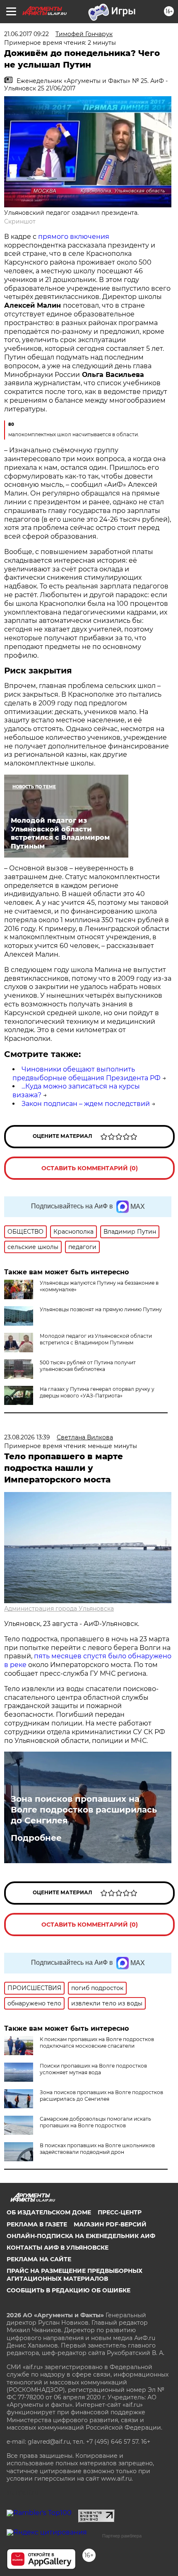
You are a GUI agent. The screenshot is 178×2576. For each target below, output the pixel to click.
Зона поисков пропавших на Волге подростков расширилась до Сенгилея (84, 1810)
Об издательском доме (49, 2212)
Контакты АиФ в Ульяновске (58, 2248)
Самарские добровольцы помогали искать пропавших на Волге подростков (95, 2122)
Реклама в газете (37, 2224)
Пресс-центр (120, 2212)
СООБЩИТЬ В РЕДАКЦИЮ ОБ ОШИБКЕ (69, 2290)
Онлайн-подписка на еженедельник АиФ (81, 2236)
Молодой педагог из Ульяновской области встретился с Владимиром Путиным (96, 1339)
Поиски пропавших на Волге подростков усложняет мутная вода (93, 2069)
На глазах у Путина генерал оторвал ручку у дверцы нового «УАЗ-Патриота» (97, 1392)
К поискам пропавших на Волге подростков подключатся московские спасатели (97, 2043)
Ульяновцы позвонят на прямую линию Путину (101, 1309)
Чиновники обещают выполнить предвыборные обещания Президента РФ (87, 1074)
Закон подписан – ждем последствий (86, 1104)
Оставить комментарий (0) (90, 1168)
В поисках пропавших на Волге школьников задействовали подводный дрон (97, 2149)
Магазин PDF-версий (110, 2224)
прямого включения (74, 237)
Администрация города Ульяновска (59, 1609)
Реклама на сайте (39, 2259)
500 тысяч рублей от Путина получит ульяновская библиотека (88, 1366)
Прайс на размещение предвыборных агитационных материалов (75, 2275)
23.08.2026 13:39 (27, 1437)
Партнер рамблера (122, 2536)
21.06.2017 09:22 (26, 34)
